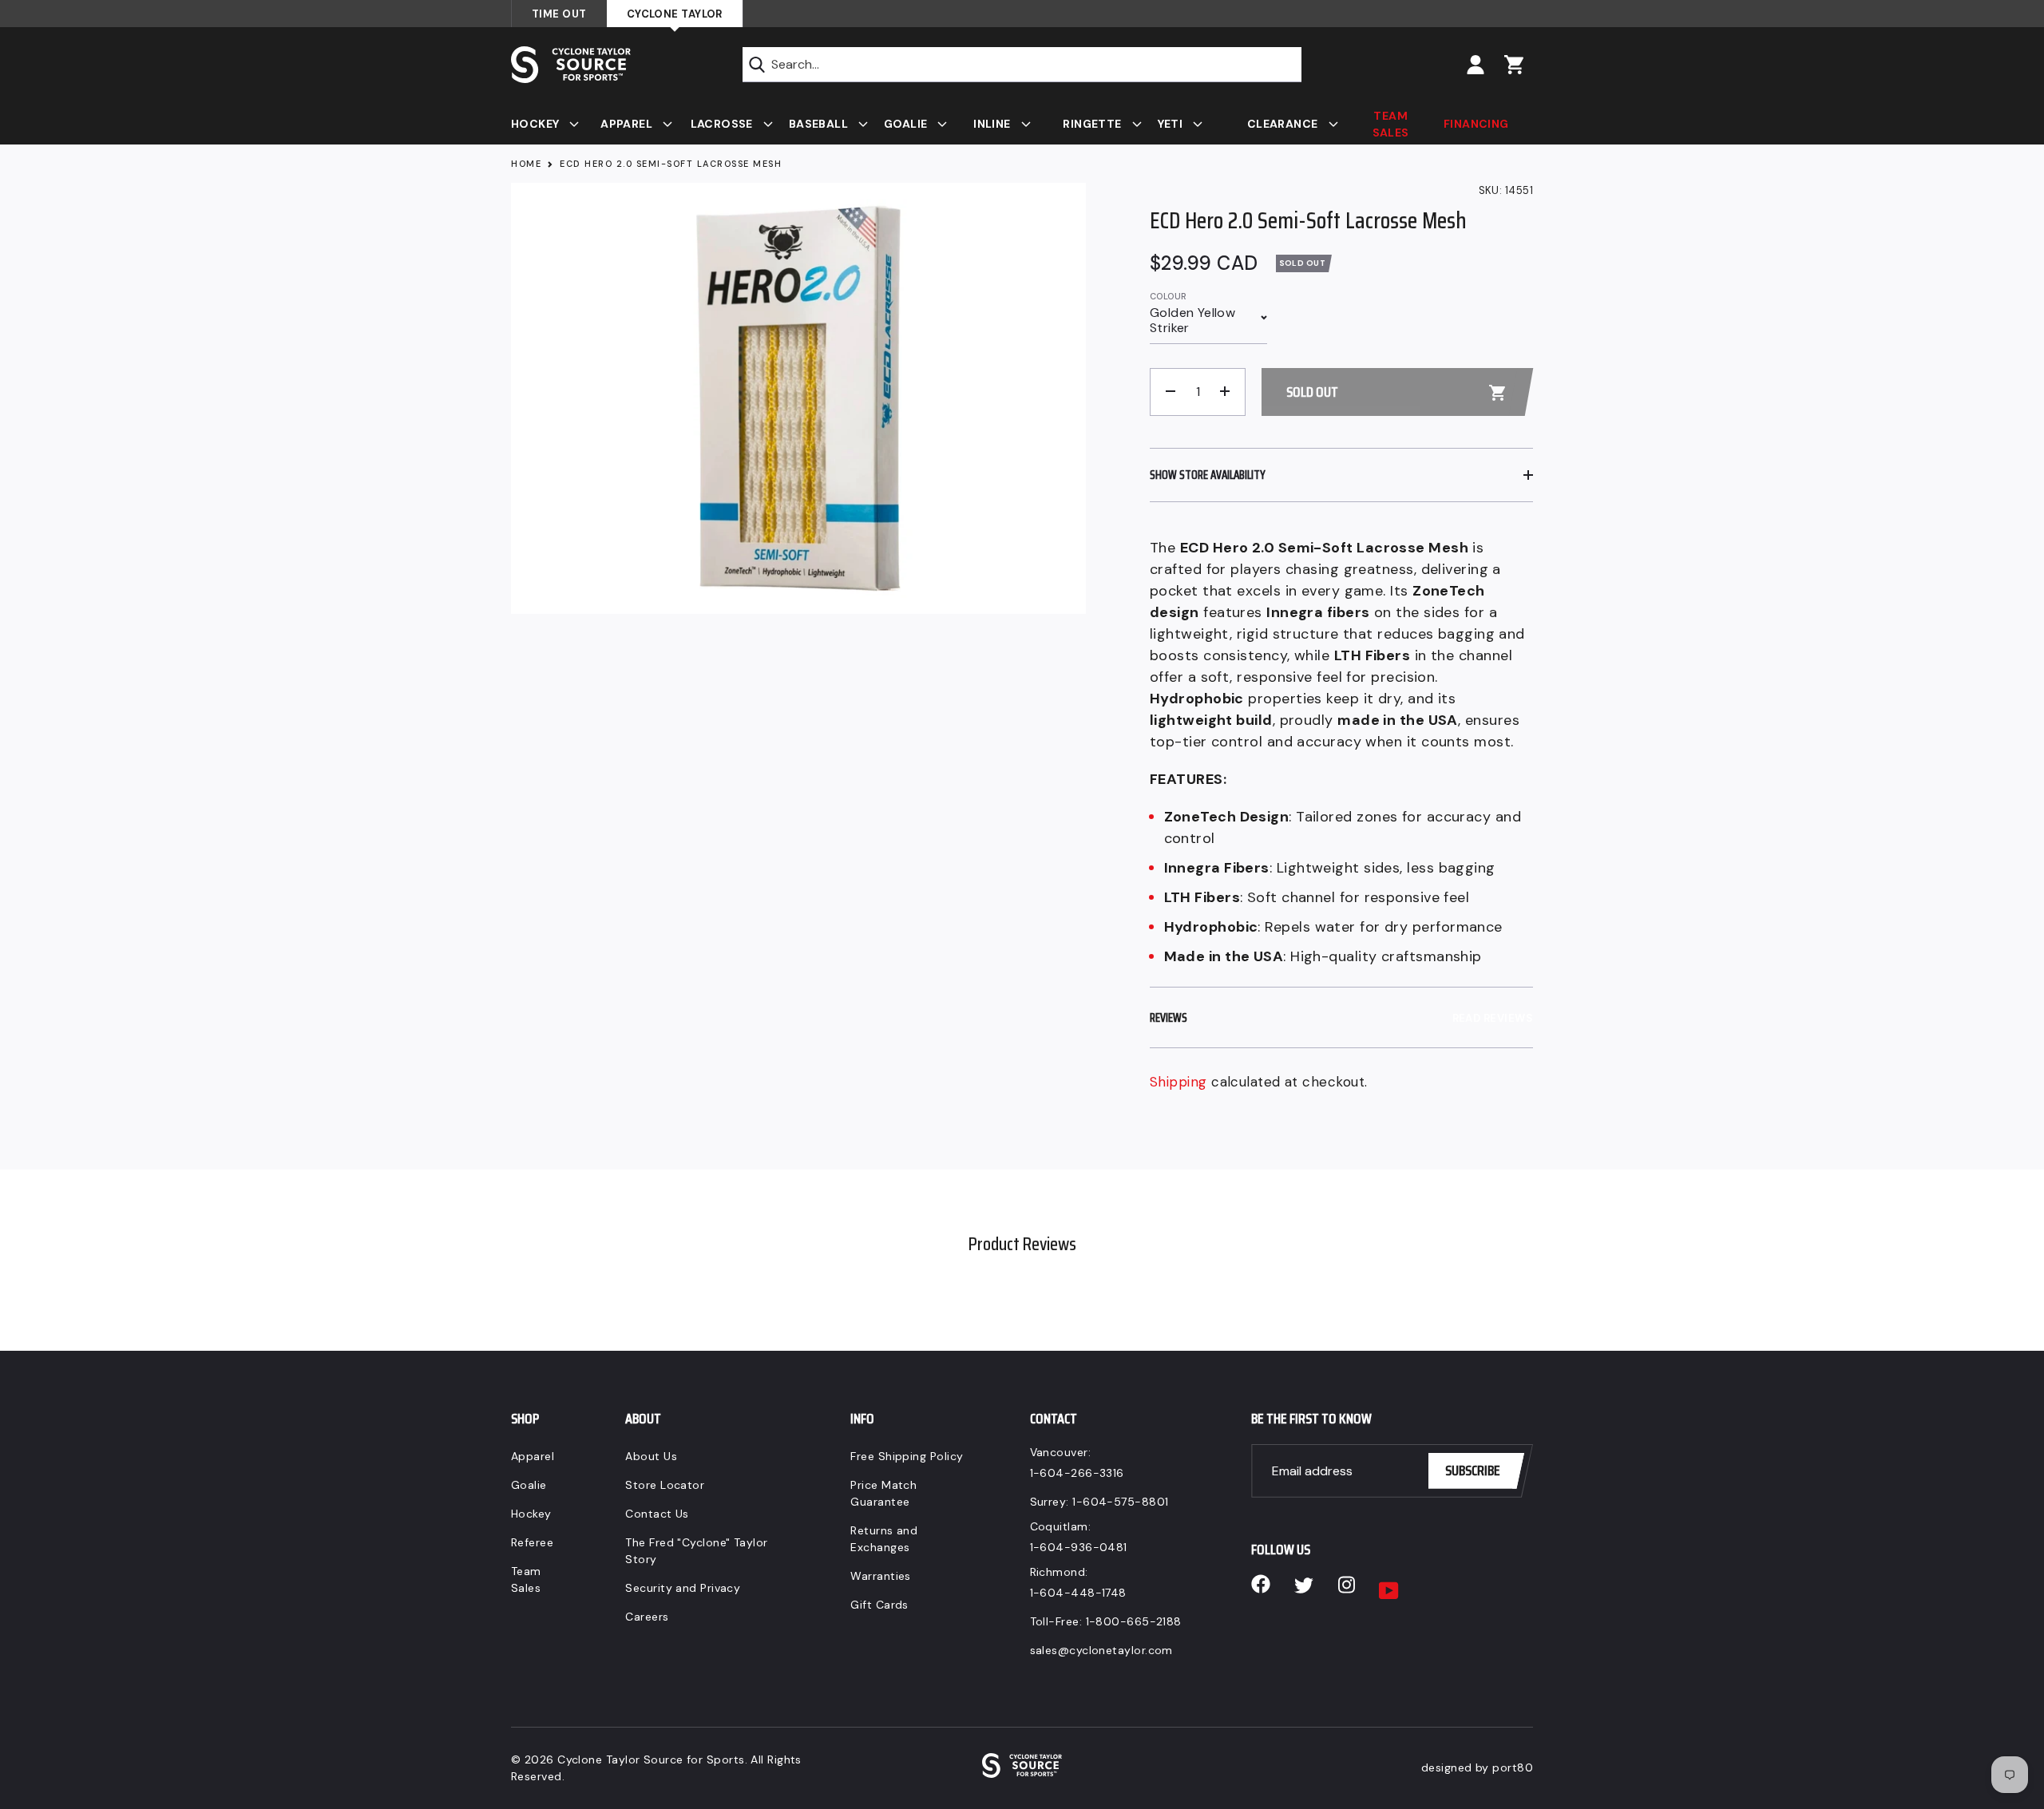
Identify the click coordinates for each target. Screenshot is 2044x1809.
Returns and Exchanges (884, 1539)
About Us (651, 1456)
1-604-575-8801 (1120, 1502)
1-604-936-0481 (1079, 1547)
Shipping (1178, 1082)
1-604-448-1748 (1078, 1593)
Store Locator (665, 1485)
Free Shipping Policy (907, 1456)
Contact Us (657, 1514)
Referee (532, 1542)
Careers (647, 1617)
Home (526, 164)
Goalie (529, 1485)
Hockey (531, 1514)
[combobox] (1022, 65)
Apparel (533, 1456)
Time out (559, 14)
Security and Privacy (683, 1588)
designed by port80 (1477, 1767)
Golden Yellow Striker (1192, 320)
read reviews (1493, 1018)
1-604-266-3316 (1077, 1473)
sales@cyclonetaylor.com (1101, 1650)
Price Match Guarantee (883, 1493)
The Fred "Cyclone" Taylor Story (696, 1551)
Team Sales (526, 1579)
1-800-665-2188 (1134, 1621)
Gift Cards (879, 1605)
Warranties (881, 1576)
